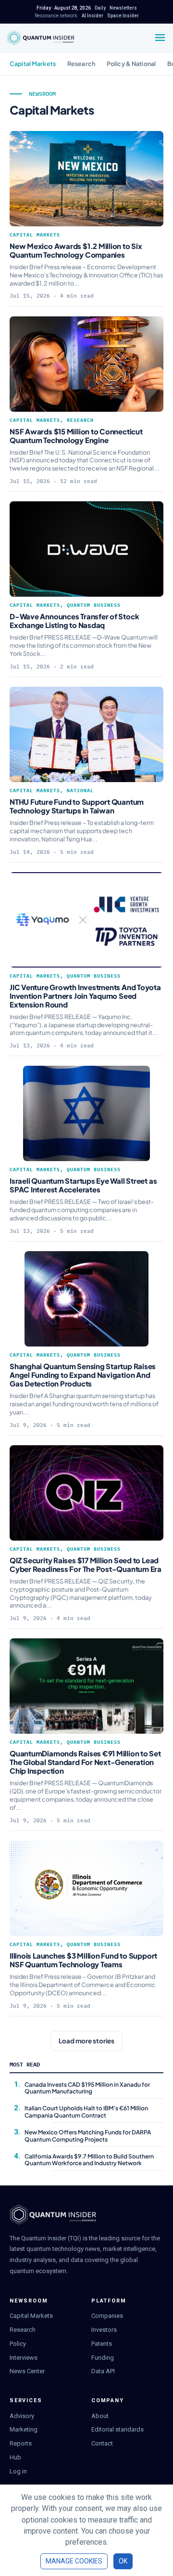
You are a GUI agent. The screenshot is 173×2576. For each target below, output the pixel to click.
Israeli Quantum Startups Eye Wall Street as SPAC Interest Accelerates (83, 1185)
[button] (86, 2041)
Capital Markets (33, 64)
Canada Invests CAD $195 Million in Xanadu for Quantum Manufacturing (87, 2088)
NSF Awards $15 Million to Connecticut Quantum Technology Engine (76, 436)
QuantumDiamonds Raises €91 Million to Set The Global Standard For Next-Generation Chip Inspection (85, 1762)
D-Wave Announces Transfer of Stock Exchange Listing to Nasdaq (74, 621)
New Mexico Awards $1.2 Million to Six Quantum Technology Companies (76, 250)
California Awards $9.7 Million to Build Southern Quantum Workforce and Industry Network (89, 2160)
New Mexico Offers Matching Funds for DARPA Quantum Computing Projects (88, 2136)
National (80, 791)
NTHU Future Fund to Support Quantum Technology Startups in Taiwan (77, 806)
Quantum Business (94, 605)
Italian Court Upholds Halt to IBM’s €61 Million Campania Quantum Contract (86, 2112)
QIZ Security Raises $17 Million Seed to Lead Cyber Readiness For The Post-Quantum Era (86, 1564)
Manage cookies (74, 2561)
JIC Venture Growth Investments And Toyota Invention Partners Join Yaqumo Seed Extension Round (85, 996)
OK (123, 2561)
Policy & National (131, 64)
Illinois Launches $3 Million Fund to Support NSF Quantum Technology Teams (83, 1960)
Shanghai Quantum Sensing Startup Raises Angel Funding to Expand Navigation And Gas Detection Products (83, 1375)
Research (81, 64)
